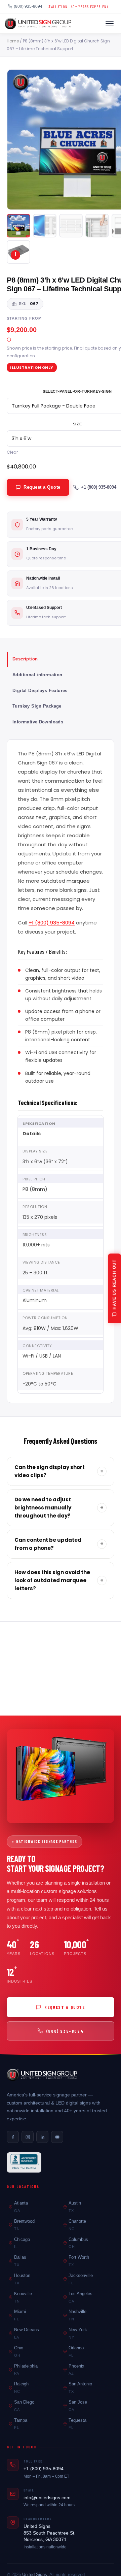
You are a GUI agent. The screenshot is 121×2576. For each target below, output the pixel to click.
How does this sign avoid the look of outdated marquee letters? (59, 1580)
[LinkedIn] (42, 2137)
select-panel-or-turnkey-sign (77, 391)
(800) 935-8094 (28, 6)
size (77, 424)
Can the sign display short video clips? (59, 1471)
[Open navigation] (110, 24)
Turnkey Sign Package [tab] (37, 706)
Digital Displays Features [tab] (40, 691)
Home (13, 41)
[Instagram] (28, 2137)
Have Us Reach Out (114, 1284)
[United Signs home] (42, 2075)
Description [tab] (25, 659)
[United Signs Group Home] (38, 24)
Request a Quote (42, 487)
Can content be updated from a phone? (59, 1544)
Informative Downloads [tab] (38, 722)
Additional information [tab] (37, 675)
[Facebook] (13, 2137)
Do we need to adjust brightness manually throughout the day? (59, 1508)
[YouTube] (57, 2137)
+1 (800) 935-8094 (99, 487)
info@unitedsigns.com (47, 2498)
